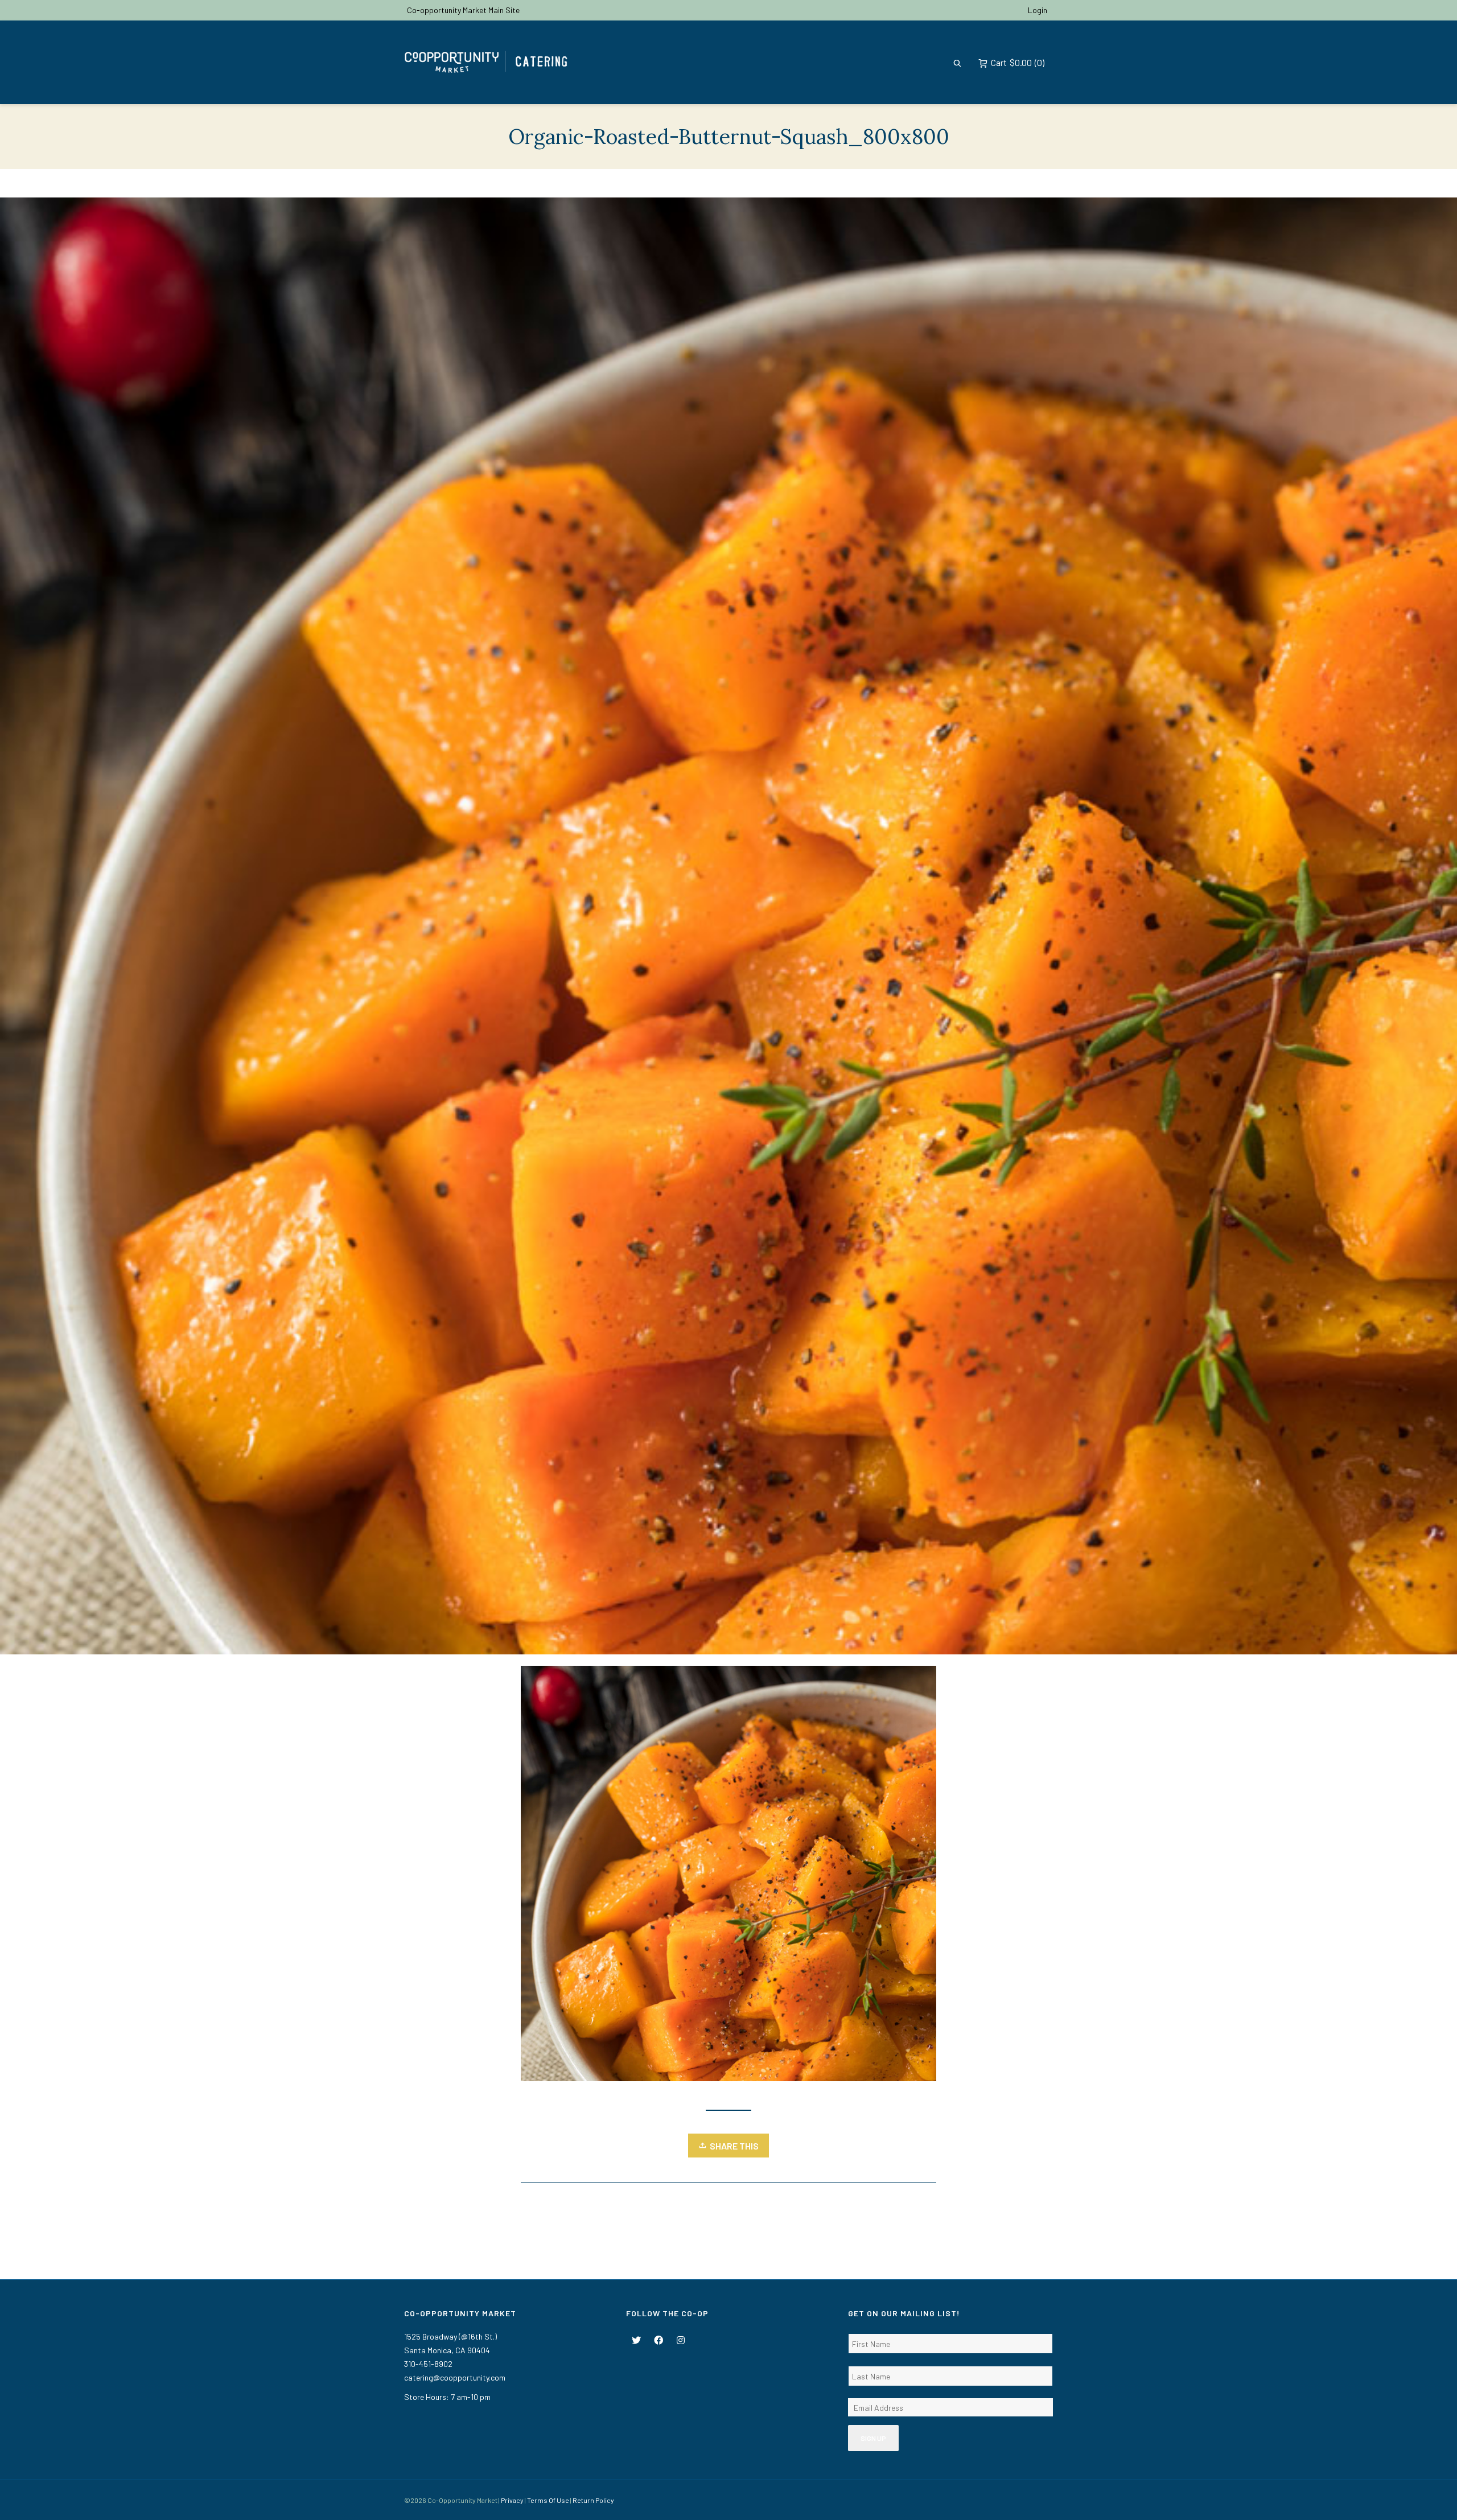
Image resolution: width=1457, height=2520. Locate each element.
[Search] (957, 62)
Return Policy (593, 2500)
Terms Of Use (548, 2500)
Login (1038, 10)
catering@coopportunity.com (455, 2377)
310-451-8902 (428, 2364)
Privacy (512, 2500)
